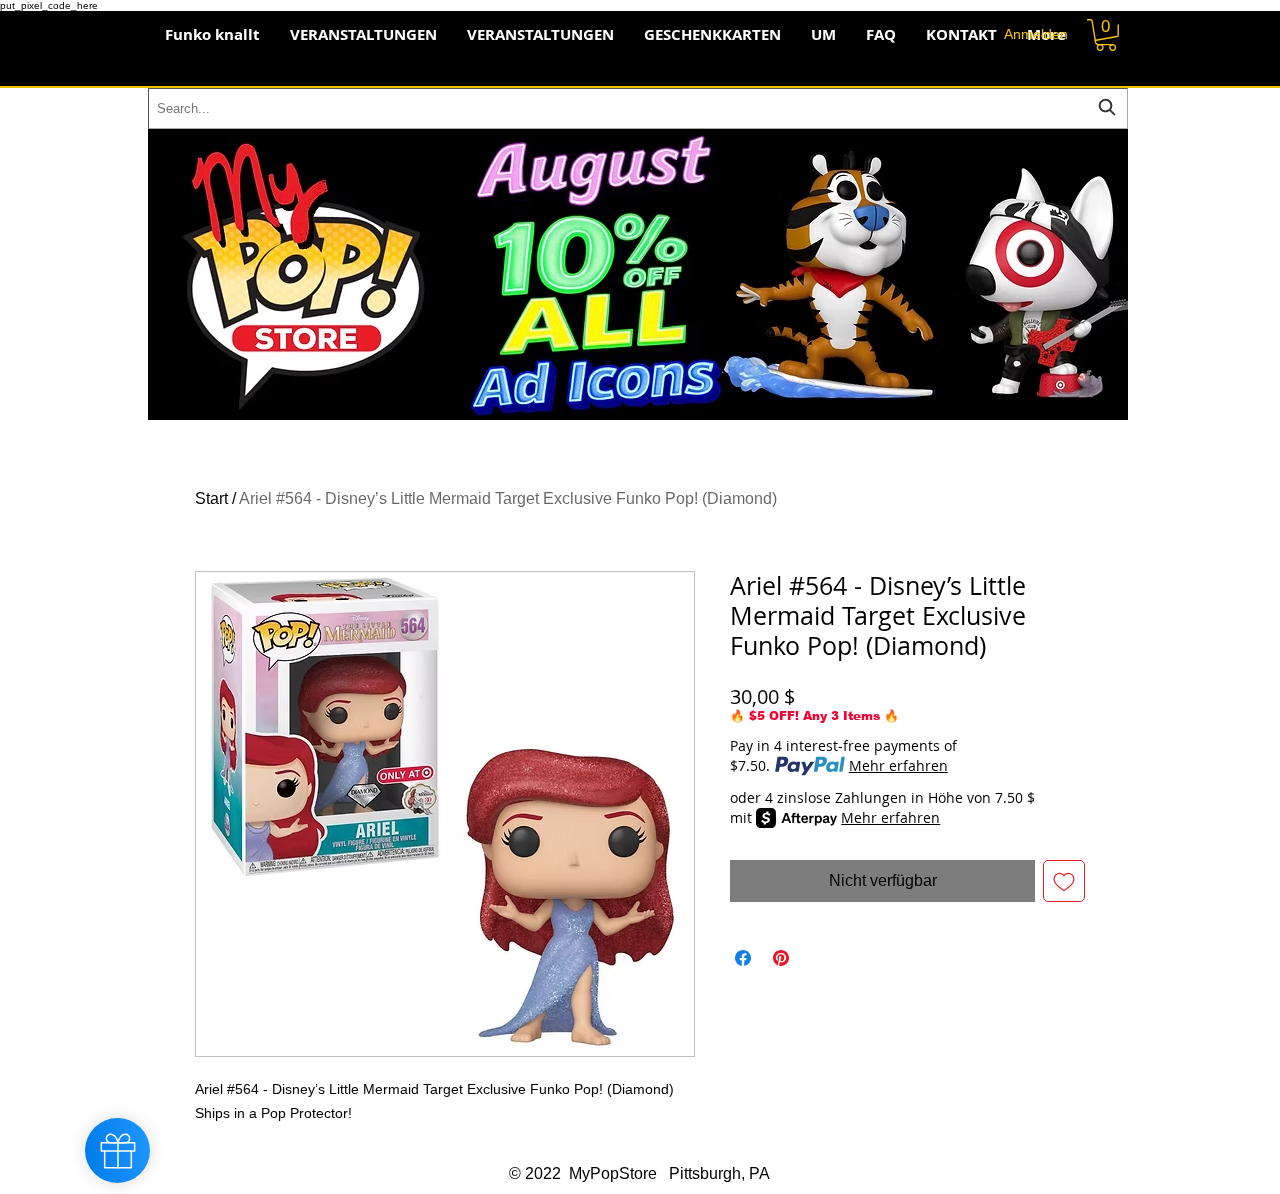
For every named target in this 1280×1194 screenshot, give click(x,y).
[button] (1106, 35)
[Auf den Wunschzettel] (1064, 881)
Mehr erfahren (898, 765)
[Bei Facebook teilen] (743, 958)
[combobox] (638, 108)
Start (211, 498)
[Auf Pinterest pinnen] (781, 958)
